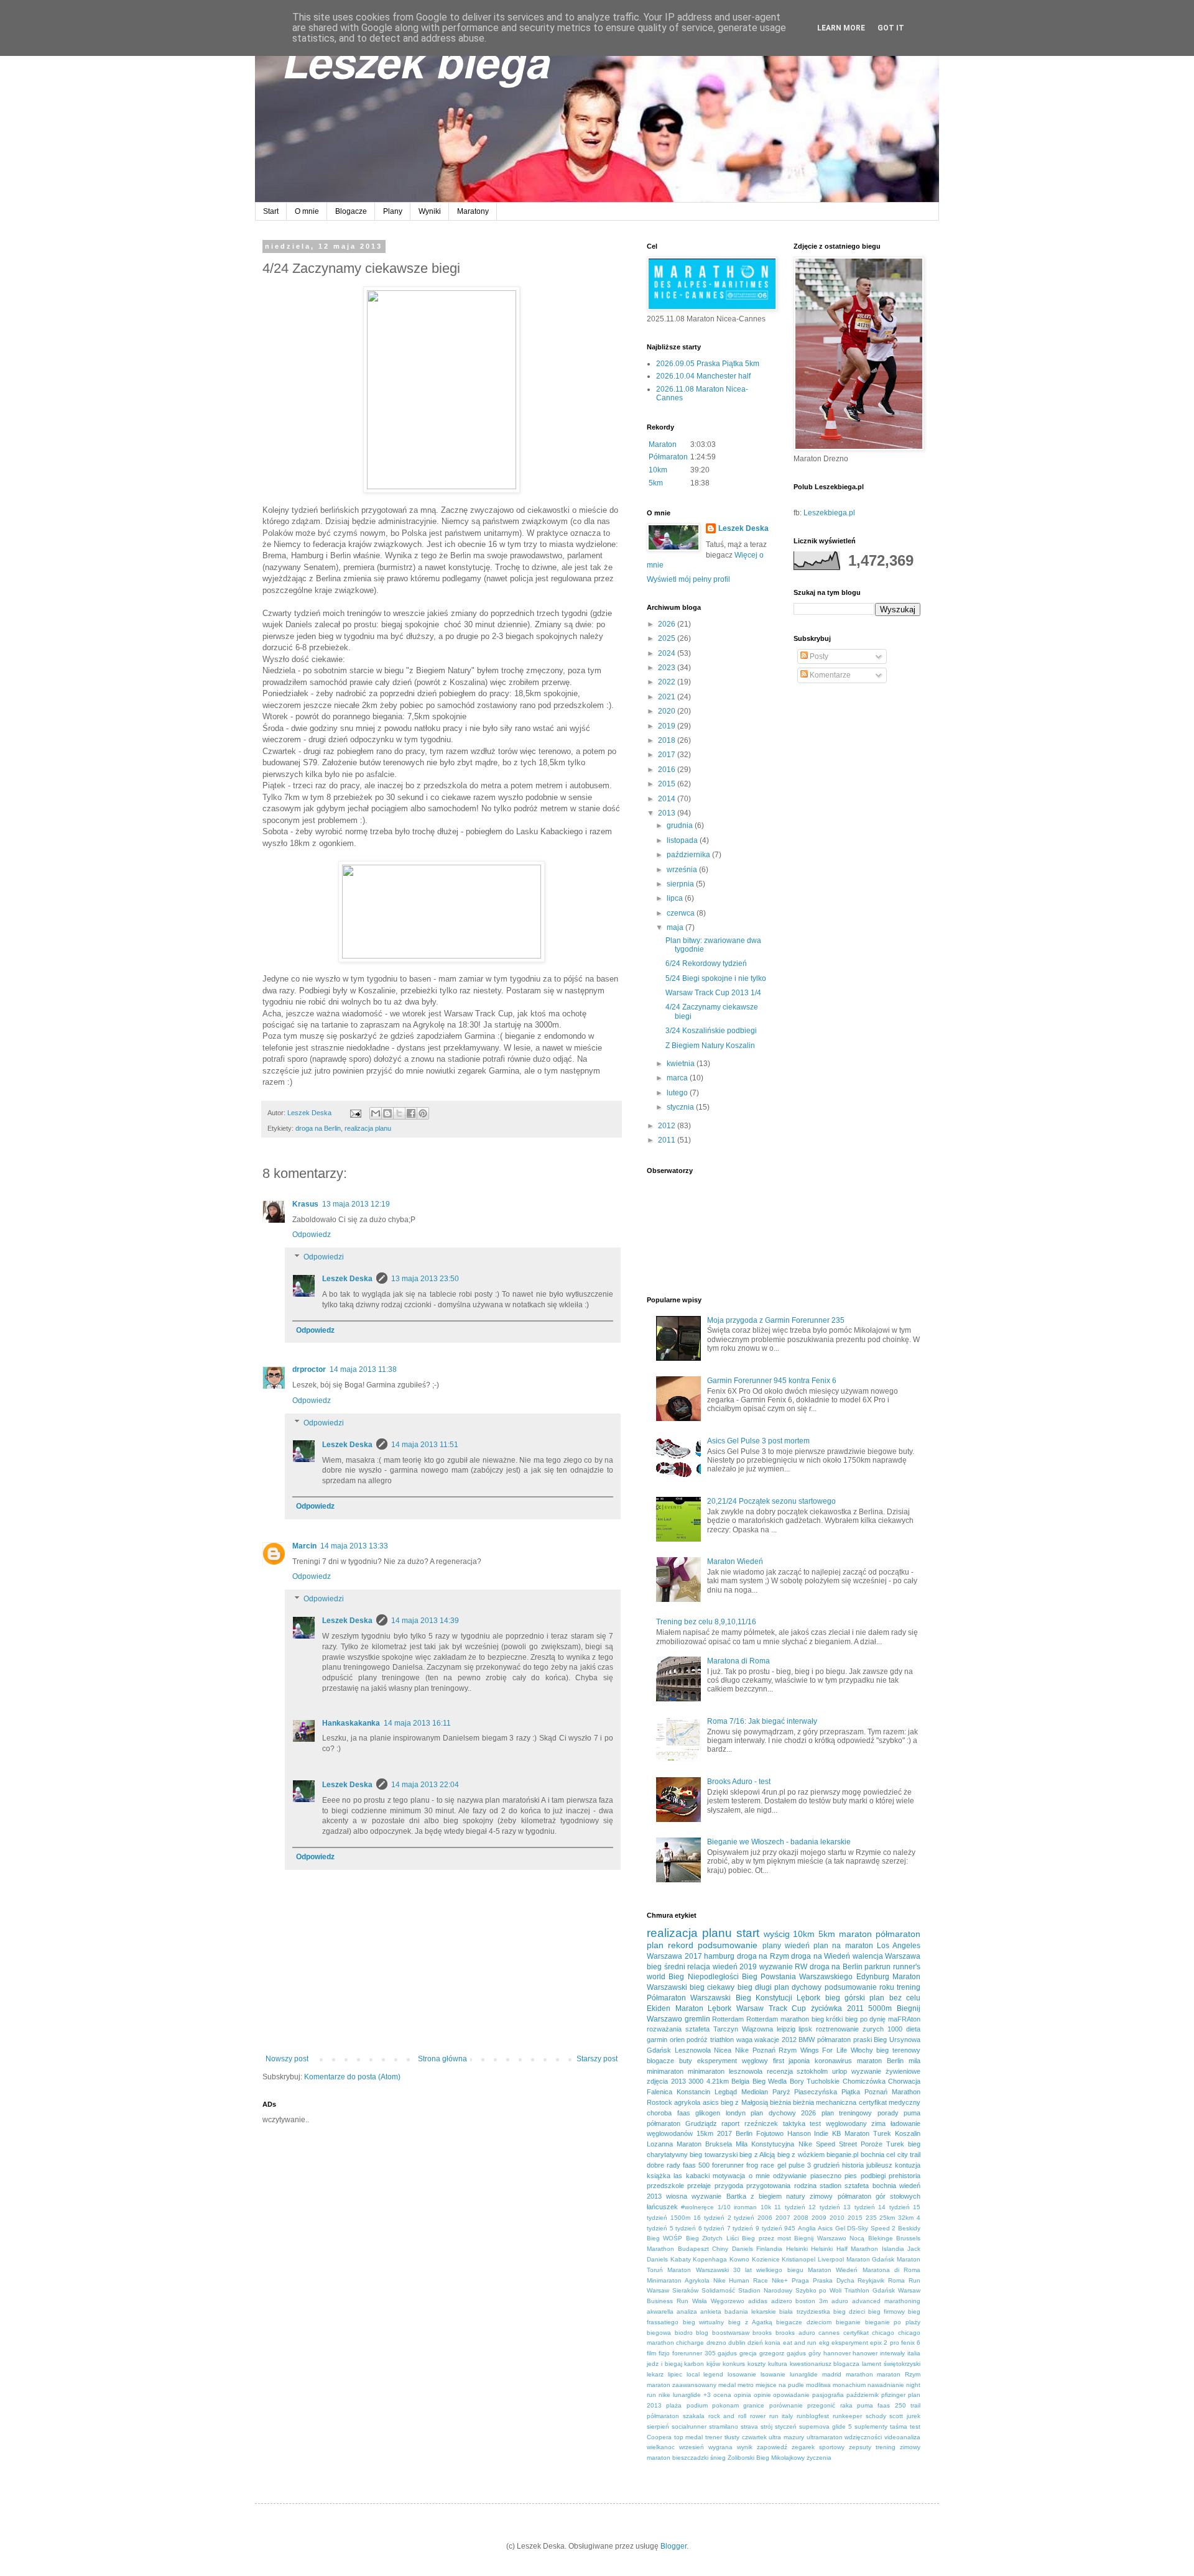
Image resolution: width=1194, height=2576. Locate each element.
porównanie (786, 2405)
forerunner (728, 2165)
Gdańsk (659, 2050)
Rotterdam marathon (778, 2019)
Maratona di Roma (738, 1661)
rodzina (805, 2186)
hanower (865, 2353)
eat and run (800, 2343)
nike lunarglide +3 (685, 2395)
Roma (896, 2280)
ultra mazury (786, 2437)
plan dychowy (798, 1987)
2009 (819, 2218)
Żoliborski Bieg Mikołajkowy (766, 2458)
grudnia (681, 826)
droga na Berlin (318, 1128)
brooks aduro (795, 2333)
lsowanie (773, 2374)
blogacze (660, 2061)
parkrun (877, 1967)
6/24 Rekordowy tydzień (706, 964)
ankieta (711, 2311)
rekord (681, 1945)
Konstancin (693, 2092)
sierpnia (681, 884)
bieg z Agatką (750, 2322)
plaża (674, 2405)
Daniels (743, 2249)
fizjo (664, 2353)
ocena (722, 2395)
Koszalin (908, 2133)
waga (744, 2040)
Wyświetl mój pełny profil (688, 579)
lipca (676, 898)
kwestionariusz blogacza (825, 2364)
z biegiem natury (778, 2196)
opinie (762, 2395)
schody (876, 2416)
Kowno (739, 2259)
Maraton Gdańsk (871, 2259)
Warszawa (903, 1956)
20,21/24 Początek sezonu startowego (771, 1501)
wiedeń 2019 (735, 1967)
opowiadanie (791, 2395)
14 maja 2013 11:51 (425, 1445)
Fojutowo (770, 2133)
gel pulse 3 (794, 2165)
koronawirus (833, 2061)
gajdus (727, 2353)
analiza (687, 2311)
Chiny (720, 2249)
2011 (668, 1140)
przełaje (699, 2186)
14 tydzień (894, 2207)
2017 (668, 755)
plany (772, 1946)
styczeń (786, 2426)
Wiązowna (757, 2029)
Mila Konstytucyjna (765, 2144)
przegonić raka (830, 2405)
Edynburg (873, 1977)
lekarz (655, 2374)
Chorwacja (904, 2081)
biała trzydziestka (804, 2311)
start (748, 1933)
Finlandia (769, 2249)
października (689, 855)
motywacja (729, 2176)
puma (912, 2113)
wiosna (677, 2196)
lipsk (805, 2029)
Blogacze (351, 211)
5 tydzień (683, 2228)
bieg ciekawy (712, 1987)
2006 (765, 2218)
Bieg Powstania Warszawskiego (798, 1977)
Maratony (473, 211)
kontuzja (908, 2165)
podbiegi (873, 2176)
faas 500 (696, 2165)
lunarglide (804, 2374)
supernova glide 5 (826, 2426)
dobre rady (664, 2165)
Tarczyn (726, 2029)
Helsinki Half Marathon (845, 2249)
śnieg (718, 2458)
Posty (818, 656)
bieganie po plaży (893, 2322)
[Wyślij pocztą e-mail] (376, 1113)
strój (766, 2426)
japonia (799, 2061)
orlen (677, 2040)
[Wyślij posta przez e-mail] (355, 1113)
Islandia (893, 2249)
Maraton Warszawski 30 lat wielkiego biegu (735, 2270)
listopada (683, 840)
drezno (716, 2343)
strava (749, 2426)
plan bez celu (895, 1998)
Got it (891, 28)
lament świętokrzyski (891, 2364)
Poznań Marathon (892, 2092)
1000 (895, 2029)
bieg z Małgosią (744, 2102)
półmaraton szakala (676, 2416)
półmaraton (898, 1934)
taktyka (794, 2123)
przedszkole (665, 2186)
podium (697, 2405)
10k (766, 2207)
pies (851, 2176)
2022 (668, 682)
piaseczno (826, 2176)
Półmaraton (668, 457)
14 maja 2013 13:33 (354, 1546)
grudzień (826, 2165)
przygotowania (768, 2186)
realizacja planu (368, 1128)
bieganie (848, 2322)
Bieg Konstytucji (764, 1998)
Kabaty (681, 2259)
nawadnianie (886, 2385)
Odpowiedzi (324, 1257)
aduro (840, 2301)
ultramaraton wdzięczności (845, 2437)
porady (888, 2113)
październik (863, 2395)
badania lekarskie (750, 2311)
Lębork (808, 1998)
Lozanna (660, 2144)
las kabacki (691, 2176)
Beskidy (909, 2228)
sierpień (658, 2426)
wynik (745, 2447)
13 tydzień (859, 2207)
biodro (684, 2333)
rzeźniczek (761, 2123)
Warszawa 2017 (674, 1956)
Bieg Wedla (770, 2081)
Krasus (305, 1204)
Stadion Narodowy (765, 2290)
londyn (736, 2113)
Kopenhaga (710, 2259)
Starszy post (597, 2059)
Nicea (723, 2050)
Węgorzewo (728, 2301)
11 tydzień (789, 2207)
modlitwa (818, 2385)
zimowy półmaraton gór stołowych (865, 2196)
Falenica (659, 2092)
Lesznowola (693, 2050)
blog (702, 2333)
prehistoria (905, 2176)
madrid (832, 2374)
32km (906, 2218)
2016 (668, 770)
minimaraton (665, 2071)
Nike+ (780, 2280)
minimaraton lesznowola (725, 2071)
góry (815, 2353)
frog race (760, 2165)
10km (658, 470)
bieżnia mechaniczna (825, 2102)
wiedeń (797, 1946)
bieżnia (780, 2102)
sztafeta (697, 2029)
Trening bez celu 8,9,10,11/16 (706, 1622)
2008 (801, 2218)
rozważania (664, 2029)
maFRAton (904, 2019)
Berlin (744, 2133)
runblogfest (813, 2416)
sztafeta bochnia (870, 2186)
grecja (748, 2353)
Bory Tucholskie (815, 2081)
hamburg (719, 1956)
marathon (859, 2374)
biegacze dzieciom (804, 2322)
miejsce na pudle (780, 2385)
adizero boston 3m (800, 2301)
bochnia (872, 2155)
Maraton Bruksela (704, 2144)
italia (914, 2353)
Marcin (304, 1546)
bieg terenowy (898, 2050)
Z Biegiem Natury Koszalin (710, 1046)
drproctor (309, 1369)
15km (705, 2133)
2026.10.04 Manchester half (703, 376)
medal (727, 2385)
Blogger (673, 2546)
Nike (742, 2050)
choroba (659, 2113)
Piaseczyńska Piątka (827, 2092)
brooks (762, 2333)
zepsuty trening (872, 2447)
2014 (668, 799)
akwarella (660, 2311)
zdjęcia (657, 2081)
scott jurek (905, 2416)
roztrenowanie (837, 2029)
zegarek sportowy (818, 2447)
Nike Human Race (741, 2280)
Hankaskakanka (351, 1723)
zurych (873, 2029)
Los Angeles (899, 1946)
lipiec (675, 2374)
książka (659, 2176)
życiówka (826, 2008)
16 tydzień (709, 2218)
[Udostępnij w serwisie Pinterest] (423, 1113)
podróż (697, 2040)
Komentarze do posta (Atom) (352, 2077)
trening (909, 1987)
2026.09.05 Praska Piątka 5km (708, 364)
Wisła (700, 2301)
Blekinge (881, 2238)
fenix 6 (911, 2343)
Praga (800, 2280)
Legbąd (726, 2092)
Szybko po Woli (819, 2290)
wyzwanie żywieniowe (886, 2071)
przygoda (729, 2186)
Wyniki (430, 211)
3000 (696, 2081)
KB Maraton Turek (862, 2133)
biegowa (659, 2333)
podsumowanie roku (859, 1987)
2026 (668, 624)
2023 (668, 668)
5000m (880, 2008)
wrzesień (692, 2447)
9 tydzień (769, 2228)
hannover (837, 2353)
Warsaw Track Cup (771, 2008)
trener (714, 2437)
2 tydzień (741, 2218)
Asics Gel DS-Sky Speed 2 (857, 2228)
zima (878, 2123)
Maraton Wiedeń (735, 1562)
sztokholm (812, 2071)
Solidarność (718, 2290)
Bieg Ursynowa (897, 2040)
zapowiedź (772, 2447)
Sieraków (685, 2290)
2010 (837, 2218)
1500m (680, 2218)
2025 (668, 638)
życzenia (819, 2458)
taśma (899, 2426)
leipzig (786, 2029)
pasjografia (828, 2395)
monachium (849, 2385)
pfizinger (893, 2395)
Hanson (799, 2133)
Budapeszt (693, 2249)
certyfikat (856, 2333)
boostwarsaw (731, 2333)
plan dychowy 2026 (783, 2113)
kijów (713, 2364)
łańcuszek (662, 2207)
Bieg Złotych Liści (712, 2238)
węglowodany (846, 2123)
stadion (831, 2186)
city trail (909, 2155)
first (779, 2061)
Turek (895, 2144)
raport (730, 2123)
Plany (393, 211)
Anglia (807, 2228)
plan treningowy (847, 2113)
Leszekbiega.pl (829, 513)
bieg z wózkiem (801, 2155)
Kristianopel (798, 2259)
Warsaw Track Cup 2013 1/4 (713, 993)
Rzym (788, 2050)
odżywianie (790, 2176)
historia (853, 2165)
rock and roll (728, 2416)
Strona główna (442, 2059)
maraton (855, 1934)
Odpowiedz (312, 1235)
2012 (668, 1126)
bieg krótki (827, 2019)
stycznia (681, 1107)
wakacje (767, 2040)
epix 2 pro (885, 2343)
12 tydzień (824, 2207)
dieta (913, 2029)
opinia (743, 2395)
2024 (668, 653)
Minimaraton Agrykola (678, 2280)
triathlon (722, 2040)
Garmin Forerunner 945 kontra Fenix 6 (772, 1381)
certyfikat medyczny (890, 2102)
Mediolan (755, 2092)
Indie (821, 2133)
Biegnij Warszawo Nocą (829, 2238)
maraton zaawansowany (682, 2385)
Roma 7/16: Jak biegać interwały (762, 1721)
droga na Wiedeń (821, 1956)
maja (676, 927)
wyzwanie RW (784, 1967)
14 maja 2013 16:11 (417, 1723)
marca (678, 1078)
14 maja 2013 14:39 (425, 1621)
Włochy (862, 2050)
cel (891, 2155)
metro (746, 2385)
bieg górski (845, 1998)
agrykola (687, 2102)
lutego (678, 1093)
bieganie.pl (842, 2155)
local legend (705, 2374)
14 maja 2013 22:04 (425, 1785)
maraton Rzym (899, 2374)
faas (684, 2113)
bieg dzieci (849, 2311)
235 (871, 2218)
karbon (694, 2364)
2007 (783, 2218)
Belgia (740, 2081)
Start (271, 211)
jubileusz (879, 2165)
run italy (781, 2416)
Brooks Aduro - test (739, 1782)
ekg (824, 2343)
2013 (668, 813)
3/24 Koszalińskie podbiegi (711, 1031)
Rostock (659, 2102)
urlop (840, 2071)
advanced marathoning (886, 2301)
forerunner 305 (694, 2353)
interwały (892, 2353)
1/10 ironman (737, 2207)
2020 (668, 711)
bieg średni (666, 1967)
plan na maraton (843, 1946)
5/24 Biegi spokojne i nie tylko (716, 978)
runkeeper (847, 2416)
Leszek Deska (347, 1279)
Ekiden (659, 2008)
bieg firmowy (886, 2311)
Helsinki (797, 2249)
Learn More (841, 28)
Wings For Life (824, 2050)
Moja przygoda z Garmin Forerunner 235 (776, 1320)
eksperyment (850, 2343)
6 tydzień (712, 2228)
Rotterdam (728, 2019)
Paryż (781, 2092)
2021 (668, 697)
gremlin (697, 2019)
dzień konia (764, 2343)
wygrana (720, 2447)
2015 (668, 784)
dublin (737, 2343)
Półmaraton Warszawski (689, 1998)
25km (887, 2218)
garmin (657, 2040)
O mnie (307, 211)
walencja (868, 1956)
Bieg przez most (766, 2238)
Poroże (872, 2144)
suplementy (871, 2426)
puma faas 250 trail (889, 2405)
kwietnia (682, 1064)
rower (758, 2416)
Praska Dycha (834, 2280)
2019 (668, 726)
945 (790, 2228)
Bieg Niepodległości (703, 1977)
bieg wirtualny (704, 2322)
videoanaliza (902, 2437)
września (683, 870)
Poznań (764, 2050)
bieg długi (755, 1987)
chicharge (690, 2343)
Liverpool (831, 2259)
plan (655, 1945)
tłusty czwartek (746, 2437)
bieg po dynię (865, 2019)
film (651, 2353)
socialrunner (689, 2426)
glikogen (708, 2113)
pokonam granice (738, 2405)
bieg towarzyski (713, 2155)
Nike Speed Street (828, 2144)
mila (914, 2061)
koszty (757, 2364)
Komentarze (829, 675)
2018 (668, 740)
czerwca (682, 913)
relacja (699, 1967)
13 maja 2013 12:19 (356, 1204)
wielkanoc (661, 2447)
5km (656, 483)
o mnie (759, 2176)
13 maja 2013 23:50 (425, 1279)
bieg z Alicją (757, 2155)
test (815, 2123)
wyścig (777, 1934)
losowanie (742, 2374)
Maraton (663, 444)
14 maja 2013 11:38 (363, 1369)
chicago (883, 2333)
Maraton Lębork (704, 2008)
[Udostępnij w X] (399, 1113)
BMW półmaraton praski (835, 2040)
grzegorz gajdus (783, 2353)
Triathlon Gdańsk (870, 2290)
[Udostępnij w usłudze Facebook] (411, 1113)
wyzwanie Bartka (719, 2196)
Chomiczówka (864, 2081)
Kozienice (766, 2259)
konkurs (734, 2364)
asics (711, 2102)
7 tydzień (740, 2228)
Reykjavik (871, 2280)
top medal (689, 2437)
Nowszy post (287, 2059)
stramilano (724, 2426)
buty (686, 2061)
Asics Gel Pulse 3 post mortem (758, 1441)
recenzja (780, 2071)
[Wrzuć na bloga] (387, 1113)
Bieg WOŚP (664, 2238)
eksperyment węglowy (733, 2061)
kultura (778, 2364)
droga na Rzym (763, 1956)
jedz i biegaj (664, 2364)
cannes (829, 2333)
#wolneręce (697, 2207)
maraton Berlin (880, 2061)
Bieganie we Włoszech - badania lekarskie (779, 1842)
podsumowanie (728, 1945)
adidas (758, 2301)
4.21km (718, 2081)
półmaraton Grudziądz (682, 2123)
